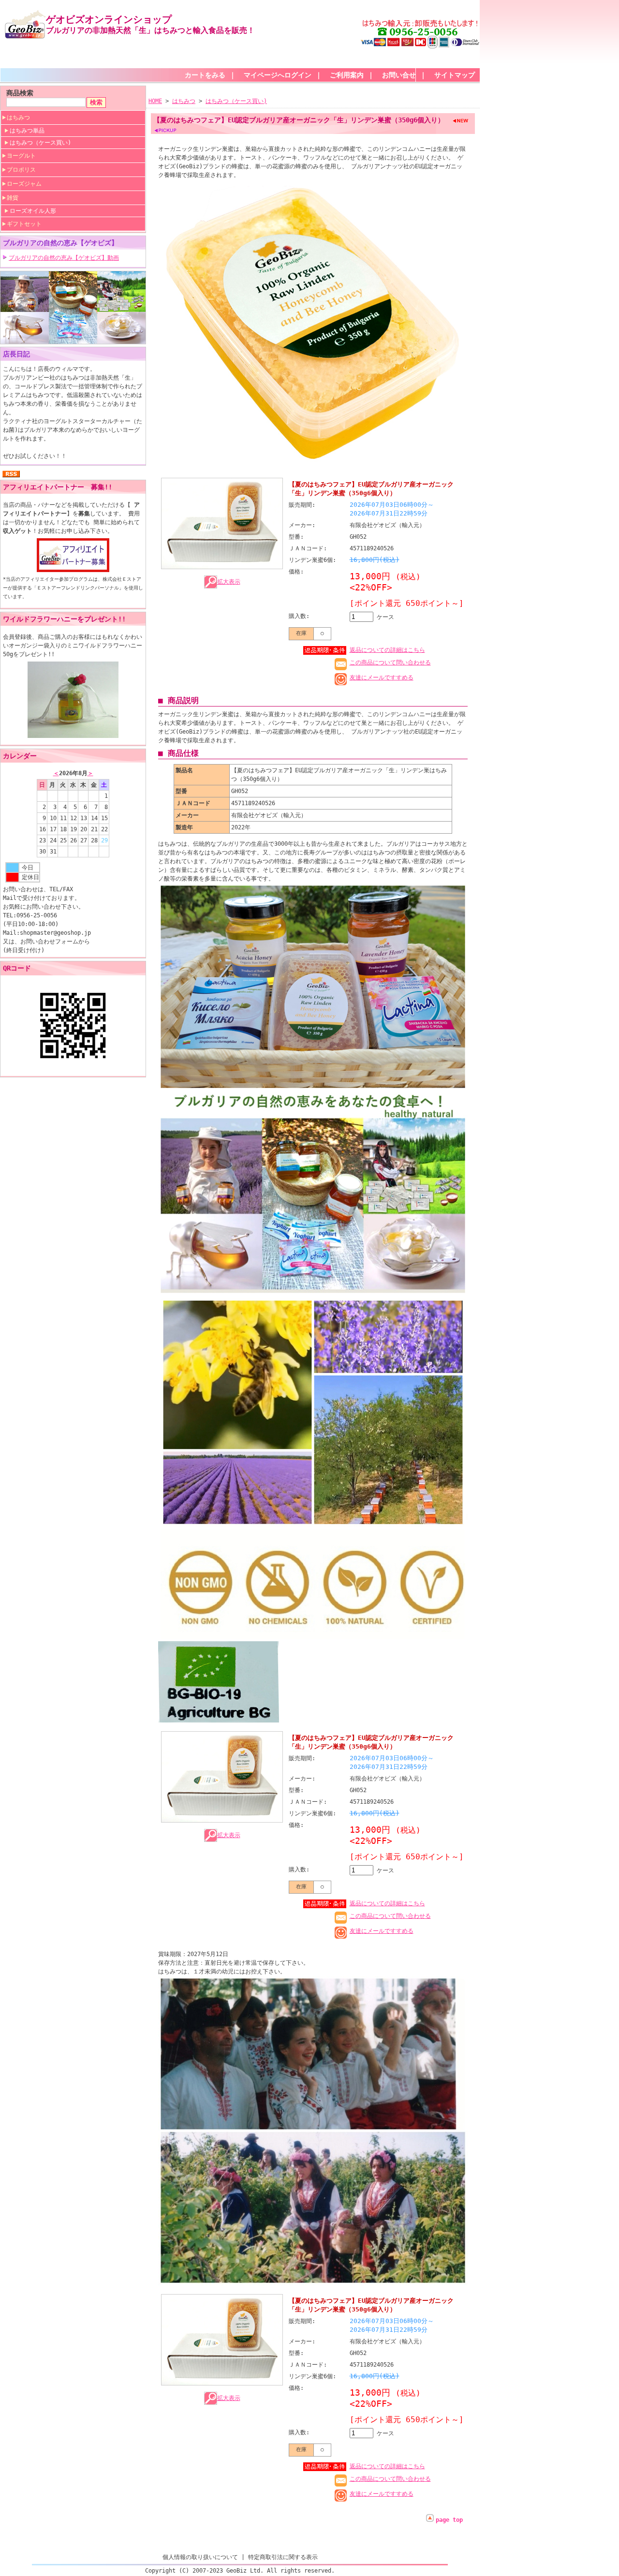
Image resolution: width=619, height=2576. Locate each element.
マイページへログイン (278, 75)
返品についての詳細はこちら (387, 650)
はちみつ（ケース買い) (40, 143)
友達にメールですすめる (382, 677)
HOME (155, 101)
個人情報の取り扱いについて (200, 2557)
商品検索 (20, 93)
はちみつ (18, 118)
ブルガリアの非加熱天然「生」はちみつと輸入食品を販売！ (150, 30)
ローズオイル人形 (33, 211)
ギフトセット (24, 224)
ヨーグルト (21, 156)
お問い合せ (399, 75)
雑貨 (13, 198)
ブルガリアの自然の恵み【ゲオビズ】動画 (64, 258)
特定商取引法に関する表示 (283, 2557)
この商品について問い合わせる (390, 662)
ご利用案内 (347, 75)
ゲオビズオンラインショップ (109, 19)
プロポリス (21, 170)
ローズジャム (24, 184)
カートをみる (205, 75)
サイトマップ (455, 75)
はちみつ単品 (27, 131)
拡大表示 (229, 582)
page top (449, 2520)
